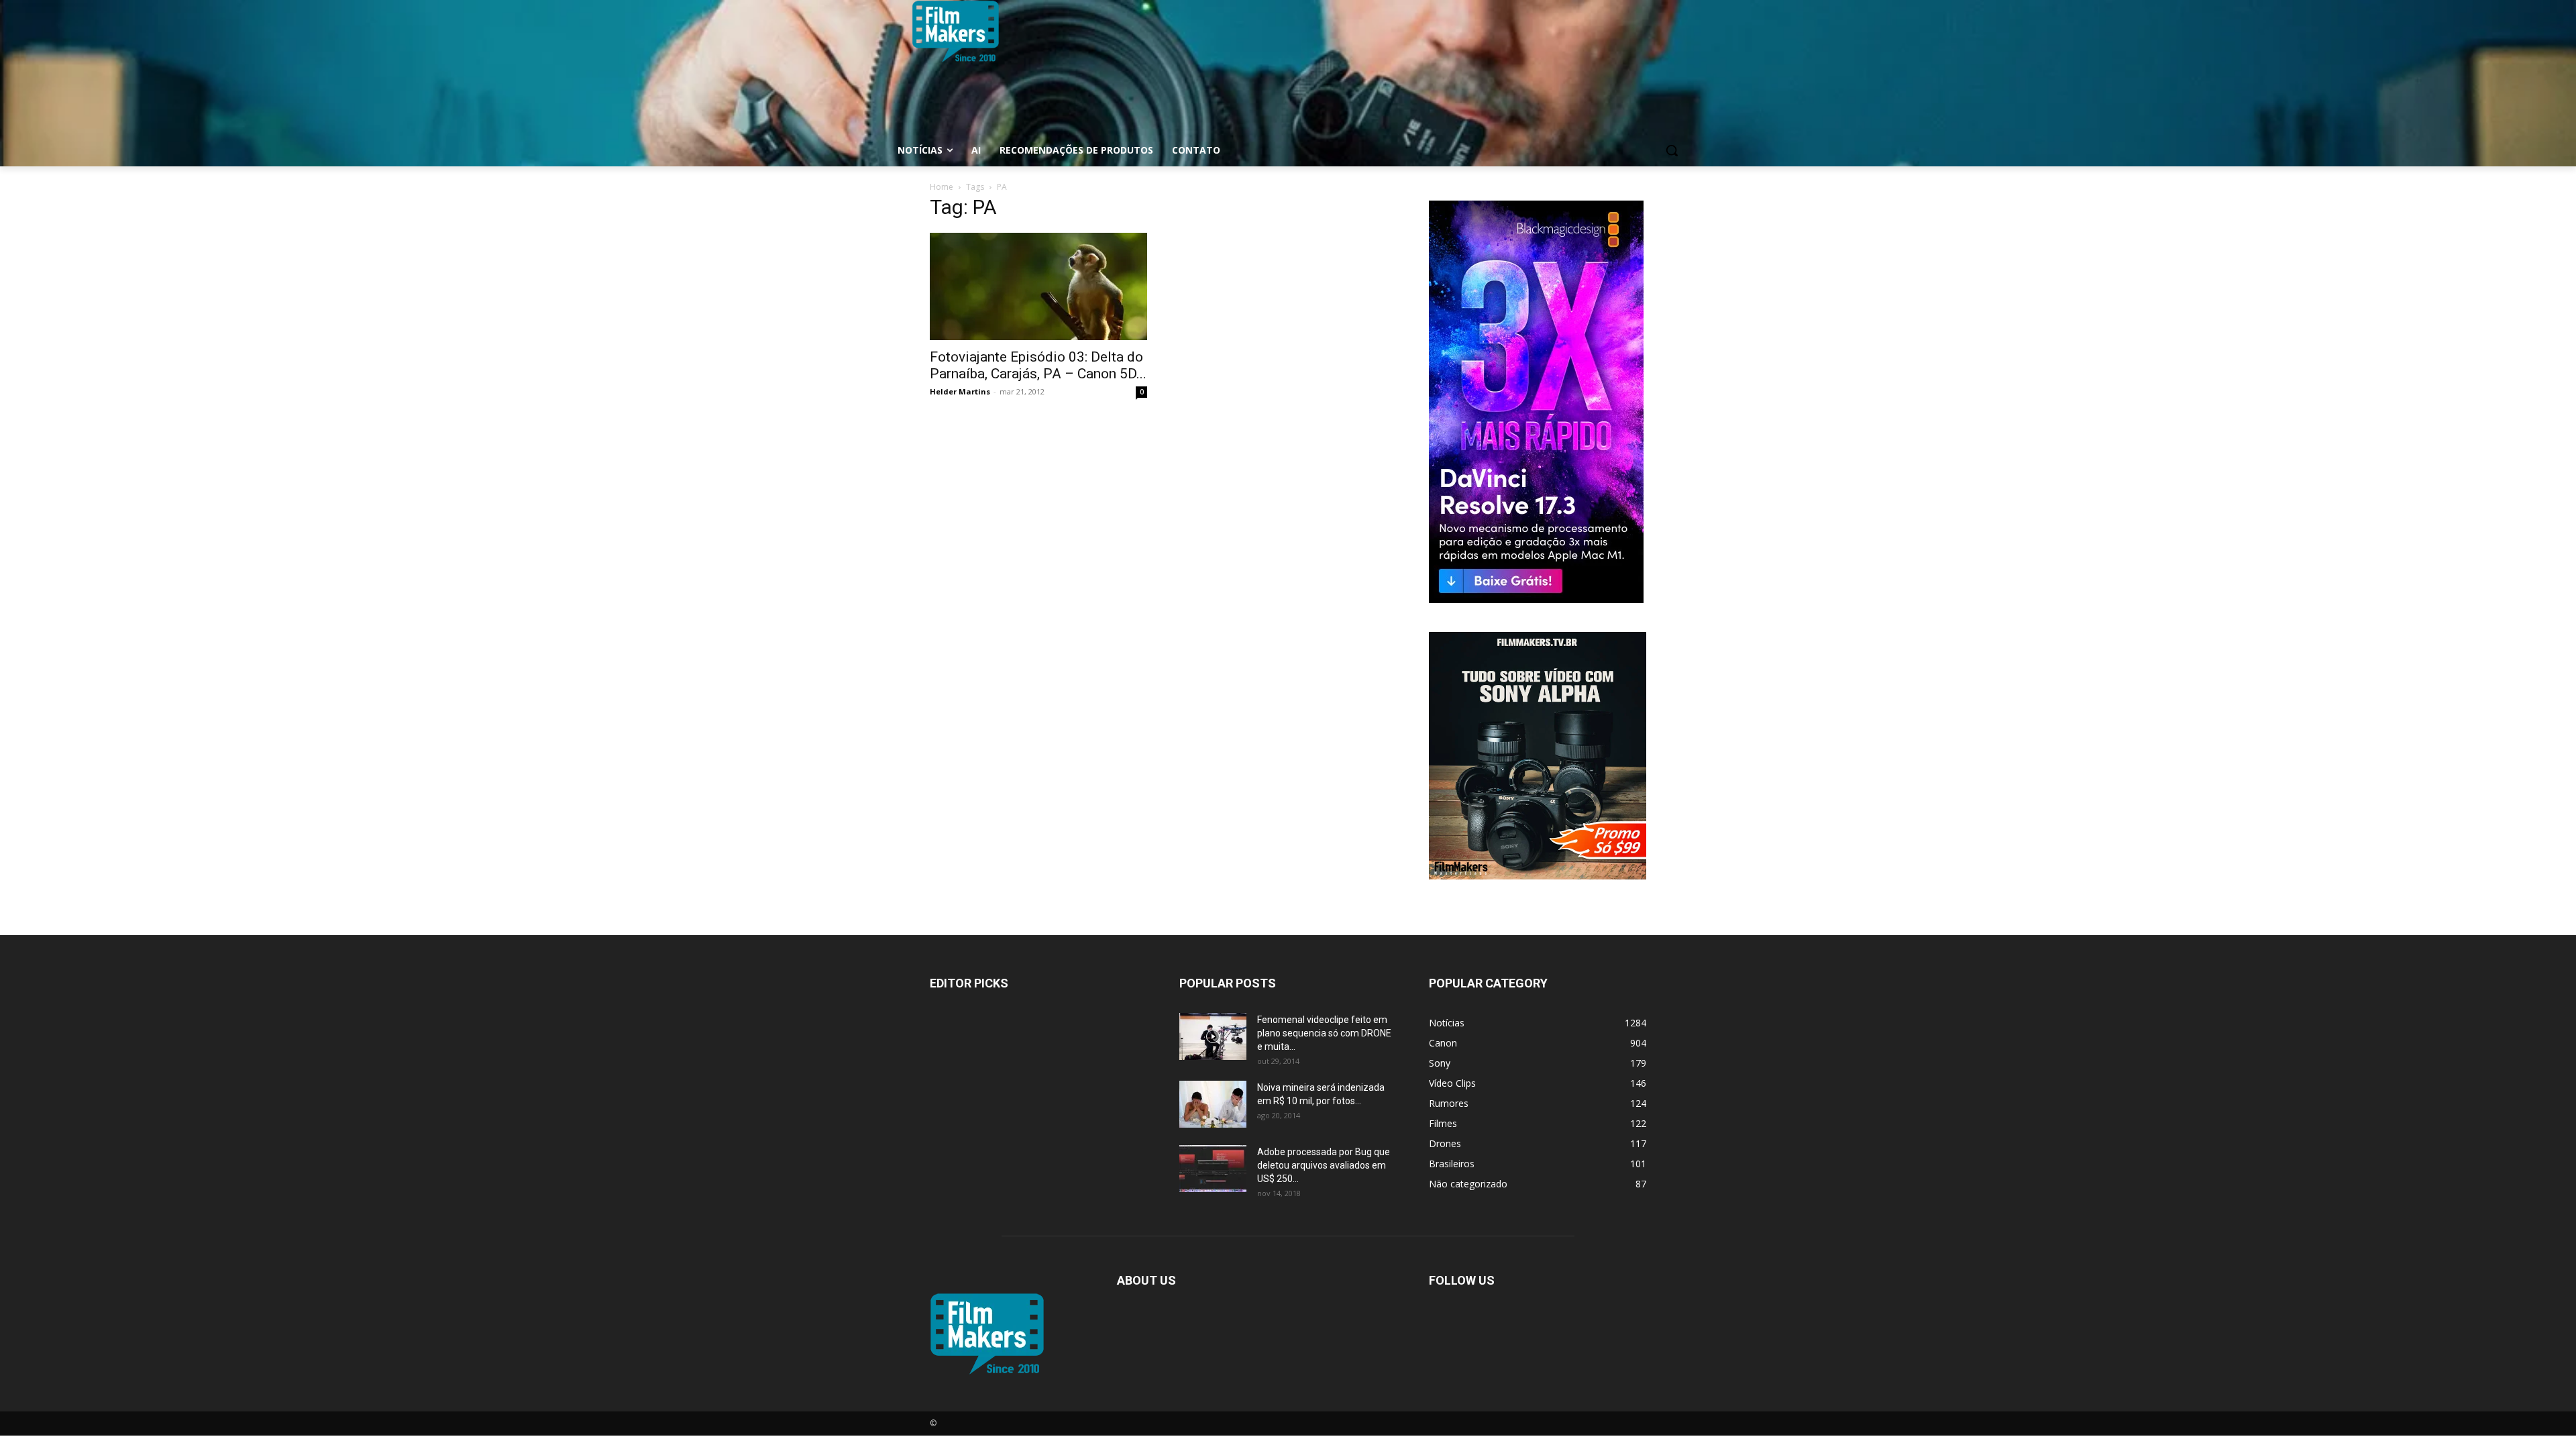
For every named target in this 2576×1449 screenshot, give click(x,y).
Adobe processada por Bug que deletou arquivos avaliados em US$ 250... (1324, 1165)
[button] (1672, 150)
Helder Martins (960, 391)
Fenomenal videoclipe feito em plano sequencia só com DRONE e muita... (1324, 1033)
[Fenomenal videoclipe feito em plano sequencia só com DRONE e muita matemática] (1213, 1036)
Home (942, 187)
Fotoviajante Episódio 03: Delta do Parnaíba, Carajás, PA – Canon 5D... (1038, 365)
